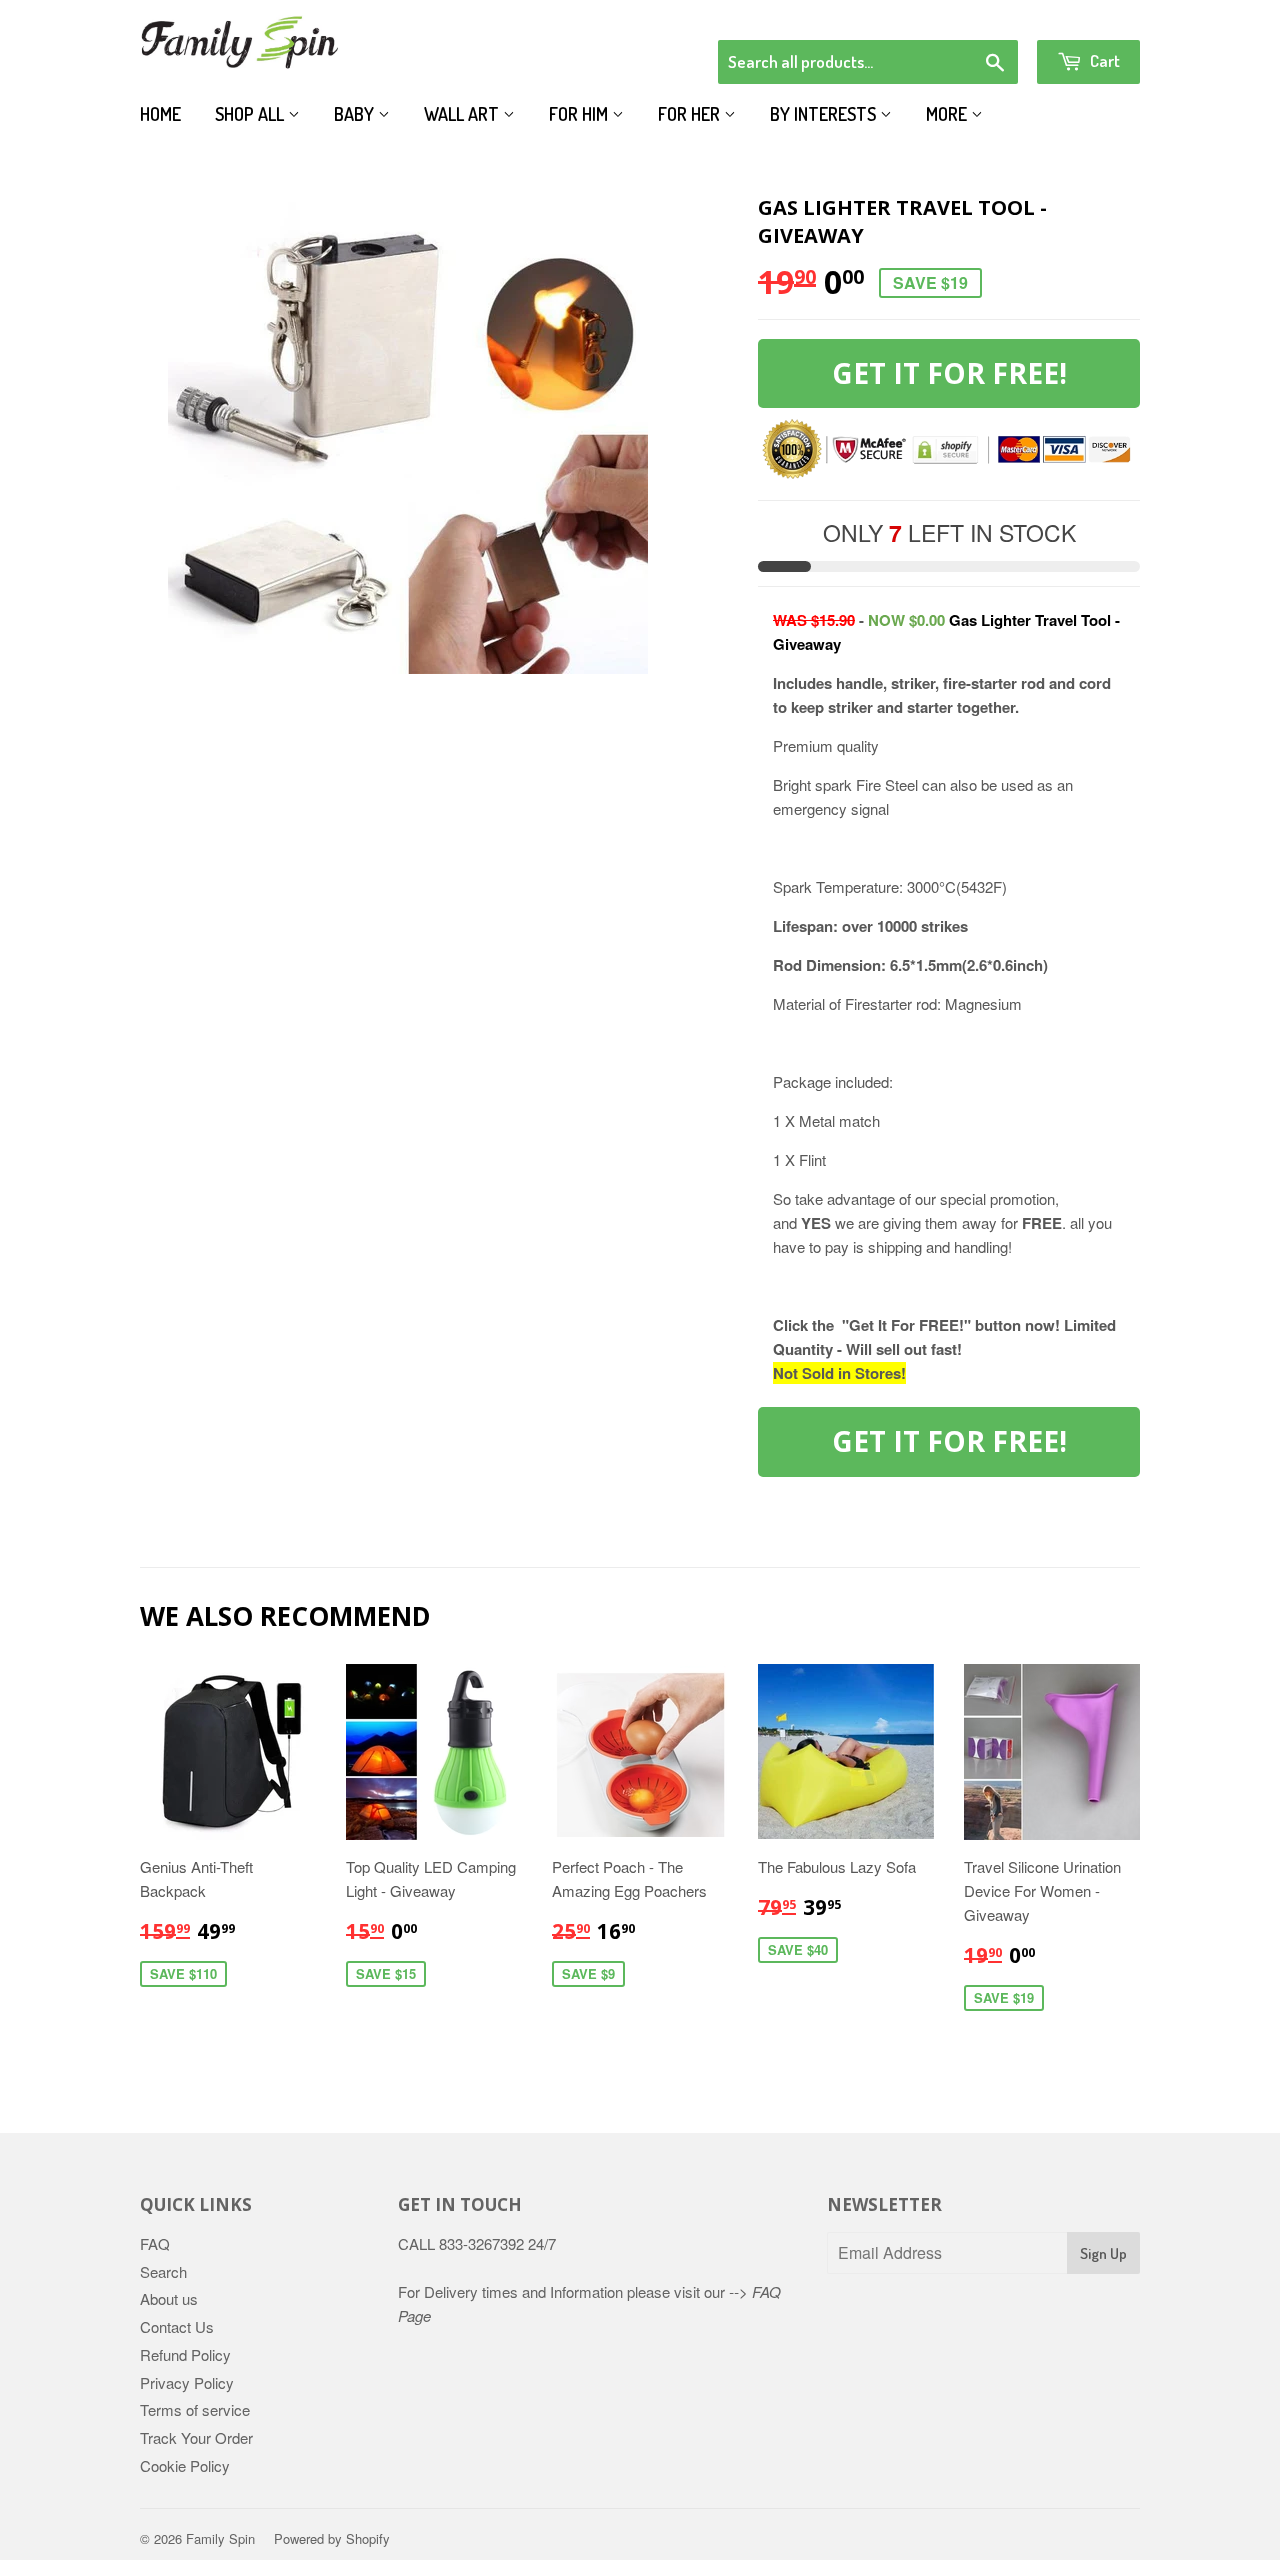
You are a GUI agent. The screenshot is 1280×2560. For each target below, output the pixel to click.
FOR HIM (580, 114)
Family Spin (220, 2538)
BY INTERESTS (825, 114)
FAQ (155, 2243)
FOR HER (691, 114)
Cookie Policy (185, 2465)
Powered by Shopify (332, 2538)
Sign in (975, 14)
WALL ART (463, 114)
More (948, 114)
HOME (160, 114)
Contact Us (177, 2326)
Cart (1103, 60)
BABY (356, 114)
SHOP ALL (251, 114)
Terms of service (195, 2409)
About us (169, 2298)
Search (163, 2271)
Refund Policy (185, 2354)
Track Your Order (196, 2437)
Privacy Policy (187, 2382)
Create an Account (1083, 14)
